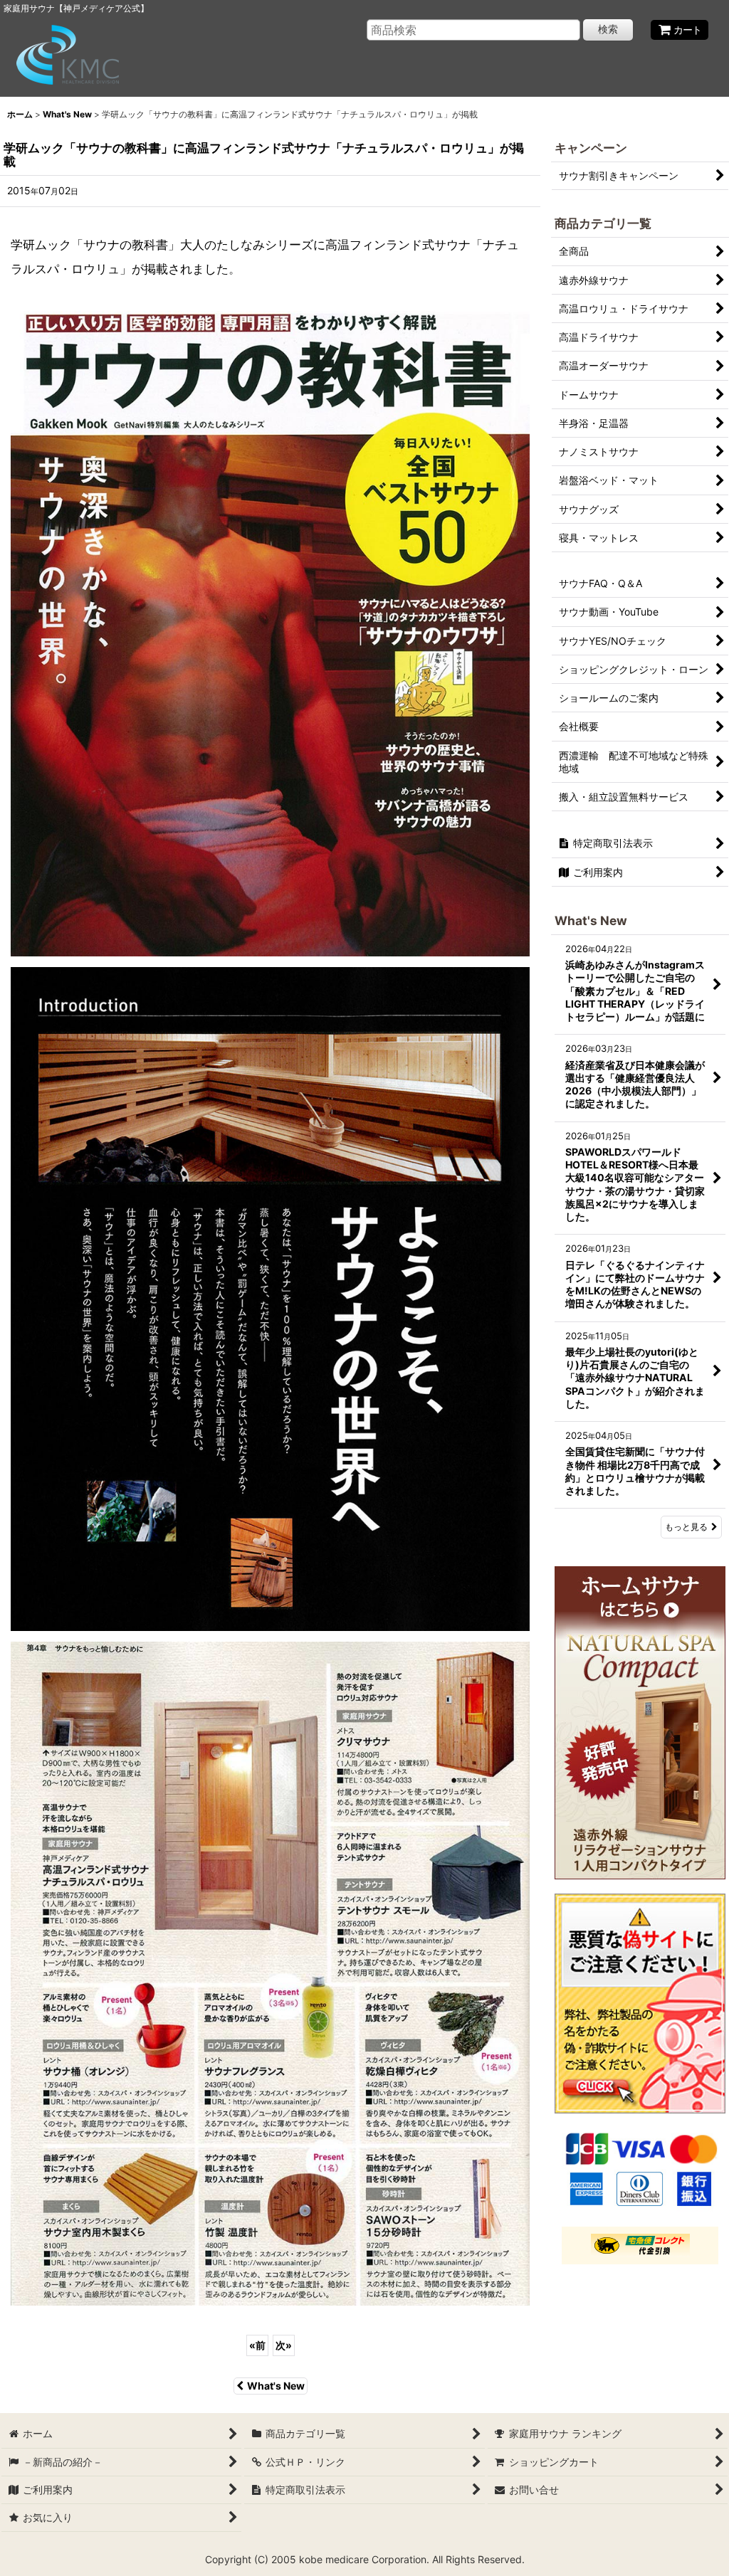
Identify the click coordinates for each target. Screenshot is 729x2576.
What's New (276, 2386)
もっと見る (686, 1527)
